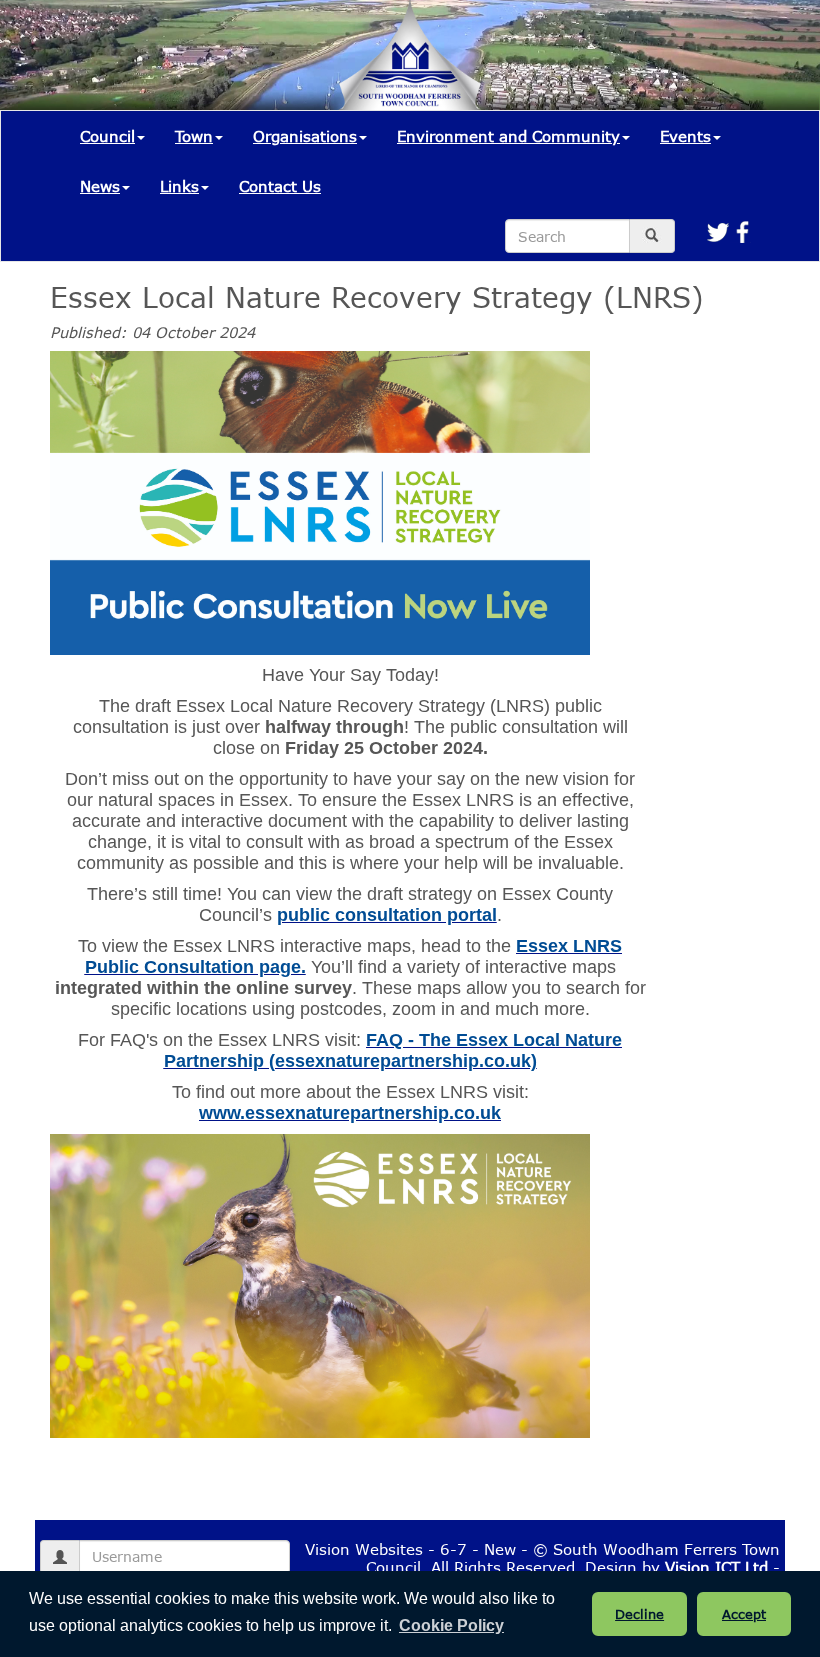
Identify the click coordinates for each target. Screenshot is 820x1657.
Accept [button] (744, 1614)
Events (685, 136)
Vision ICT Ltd (716, 1567)
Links (179, 186)
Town (194, 136)
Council (107, 136)
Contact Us (280, 186)
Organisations (305, 136)
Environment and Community (508, 136)
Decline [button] (639, 1614)
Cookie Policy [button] (451, 1625)
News (100, 186)
